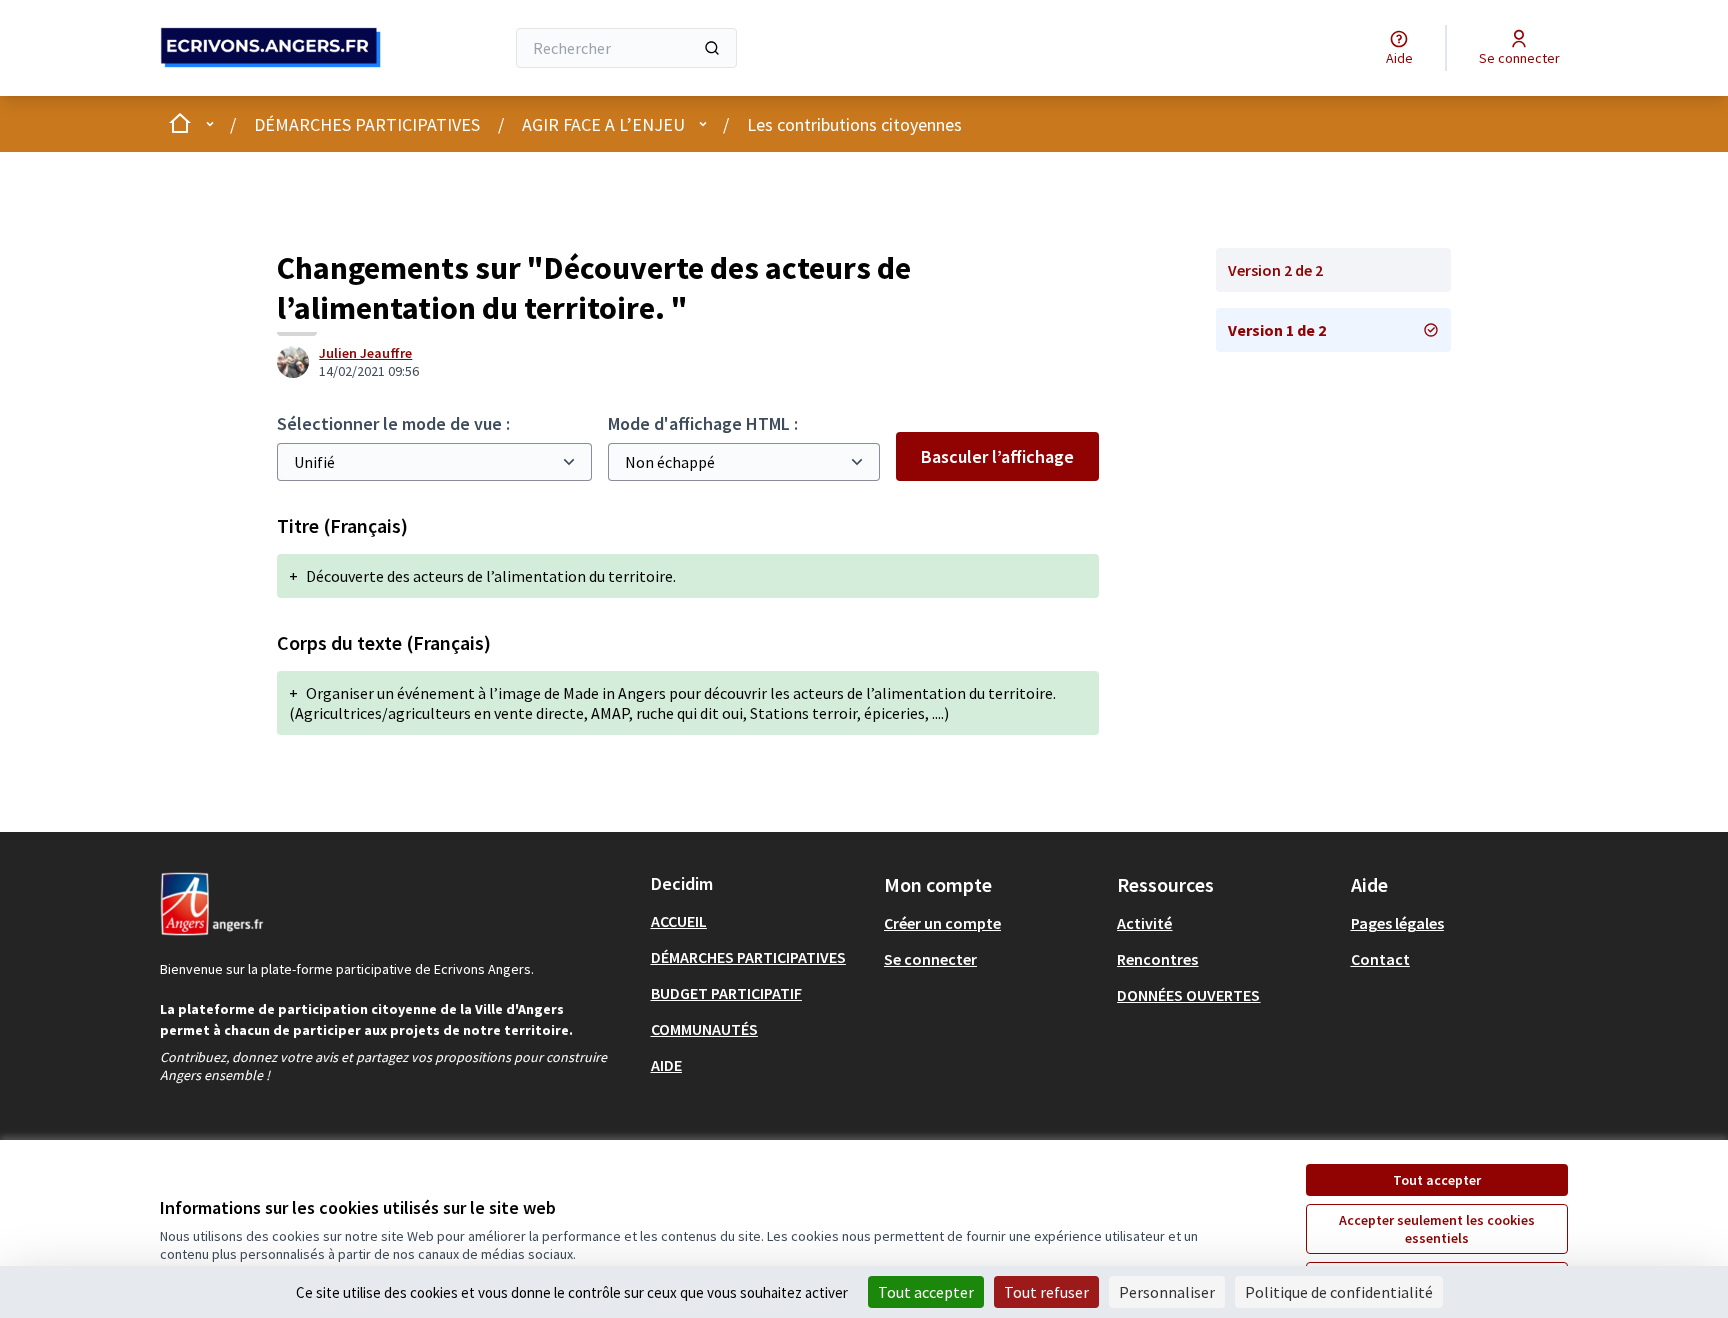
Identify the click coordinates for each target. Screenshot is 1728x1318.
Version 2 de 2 (1275, 270)
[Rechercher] (712, 48)
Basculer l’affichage (997, 456)
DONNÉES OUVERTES (1188, 995)
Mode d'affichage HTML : (703, 423)
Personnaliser (1167, 1292)
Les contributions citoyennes (854, 124)
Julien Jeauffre (365, 353)
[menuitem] (759, 921)
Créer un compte (942, 923)
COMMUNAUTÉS (704, 1029)
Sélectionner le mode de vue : (393, 423)
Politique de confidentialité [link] (1339, 1292)
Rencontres (1157, 959)
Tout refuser (1046, 1292)
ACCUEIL (679, 921)
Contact (1380, 959)
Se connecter (930, 959)
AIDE (666, 1065)
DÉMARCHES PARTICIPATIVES (367, 124)
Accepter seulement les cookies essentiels (1437, 1229)
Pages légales (1397, 923)
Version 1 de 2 (1277, 330)
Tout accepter (1437, 1180)
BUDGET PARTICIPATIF (726, 993)
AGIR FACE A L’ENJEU (603, 124)
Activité (1144, 923)
